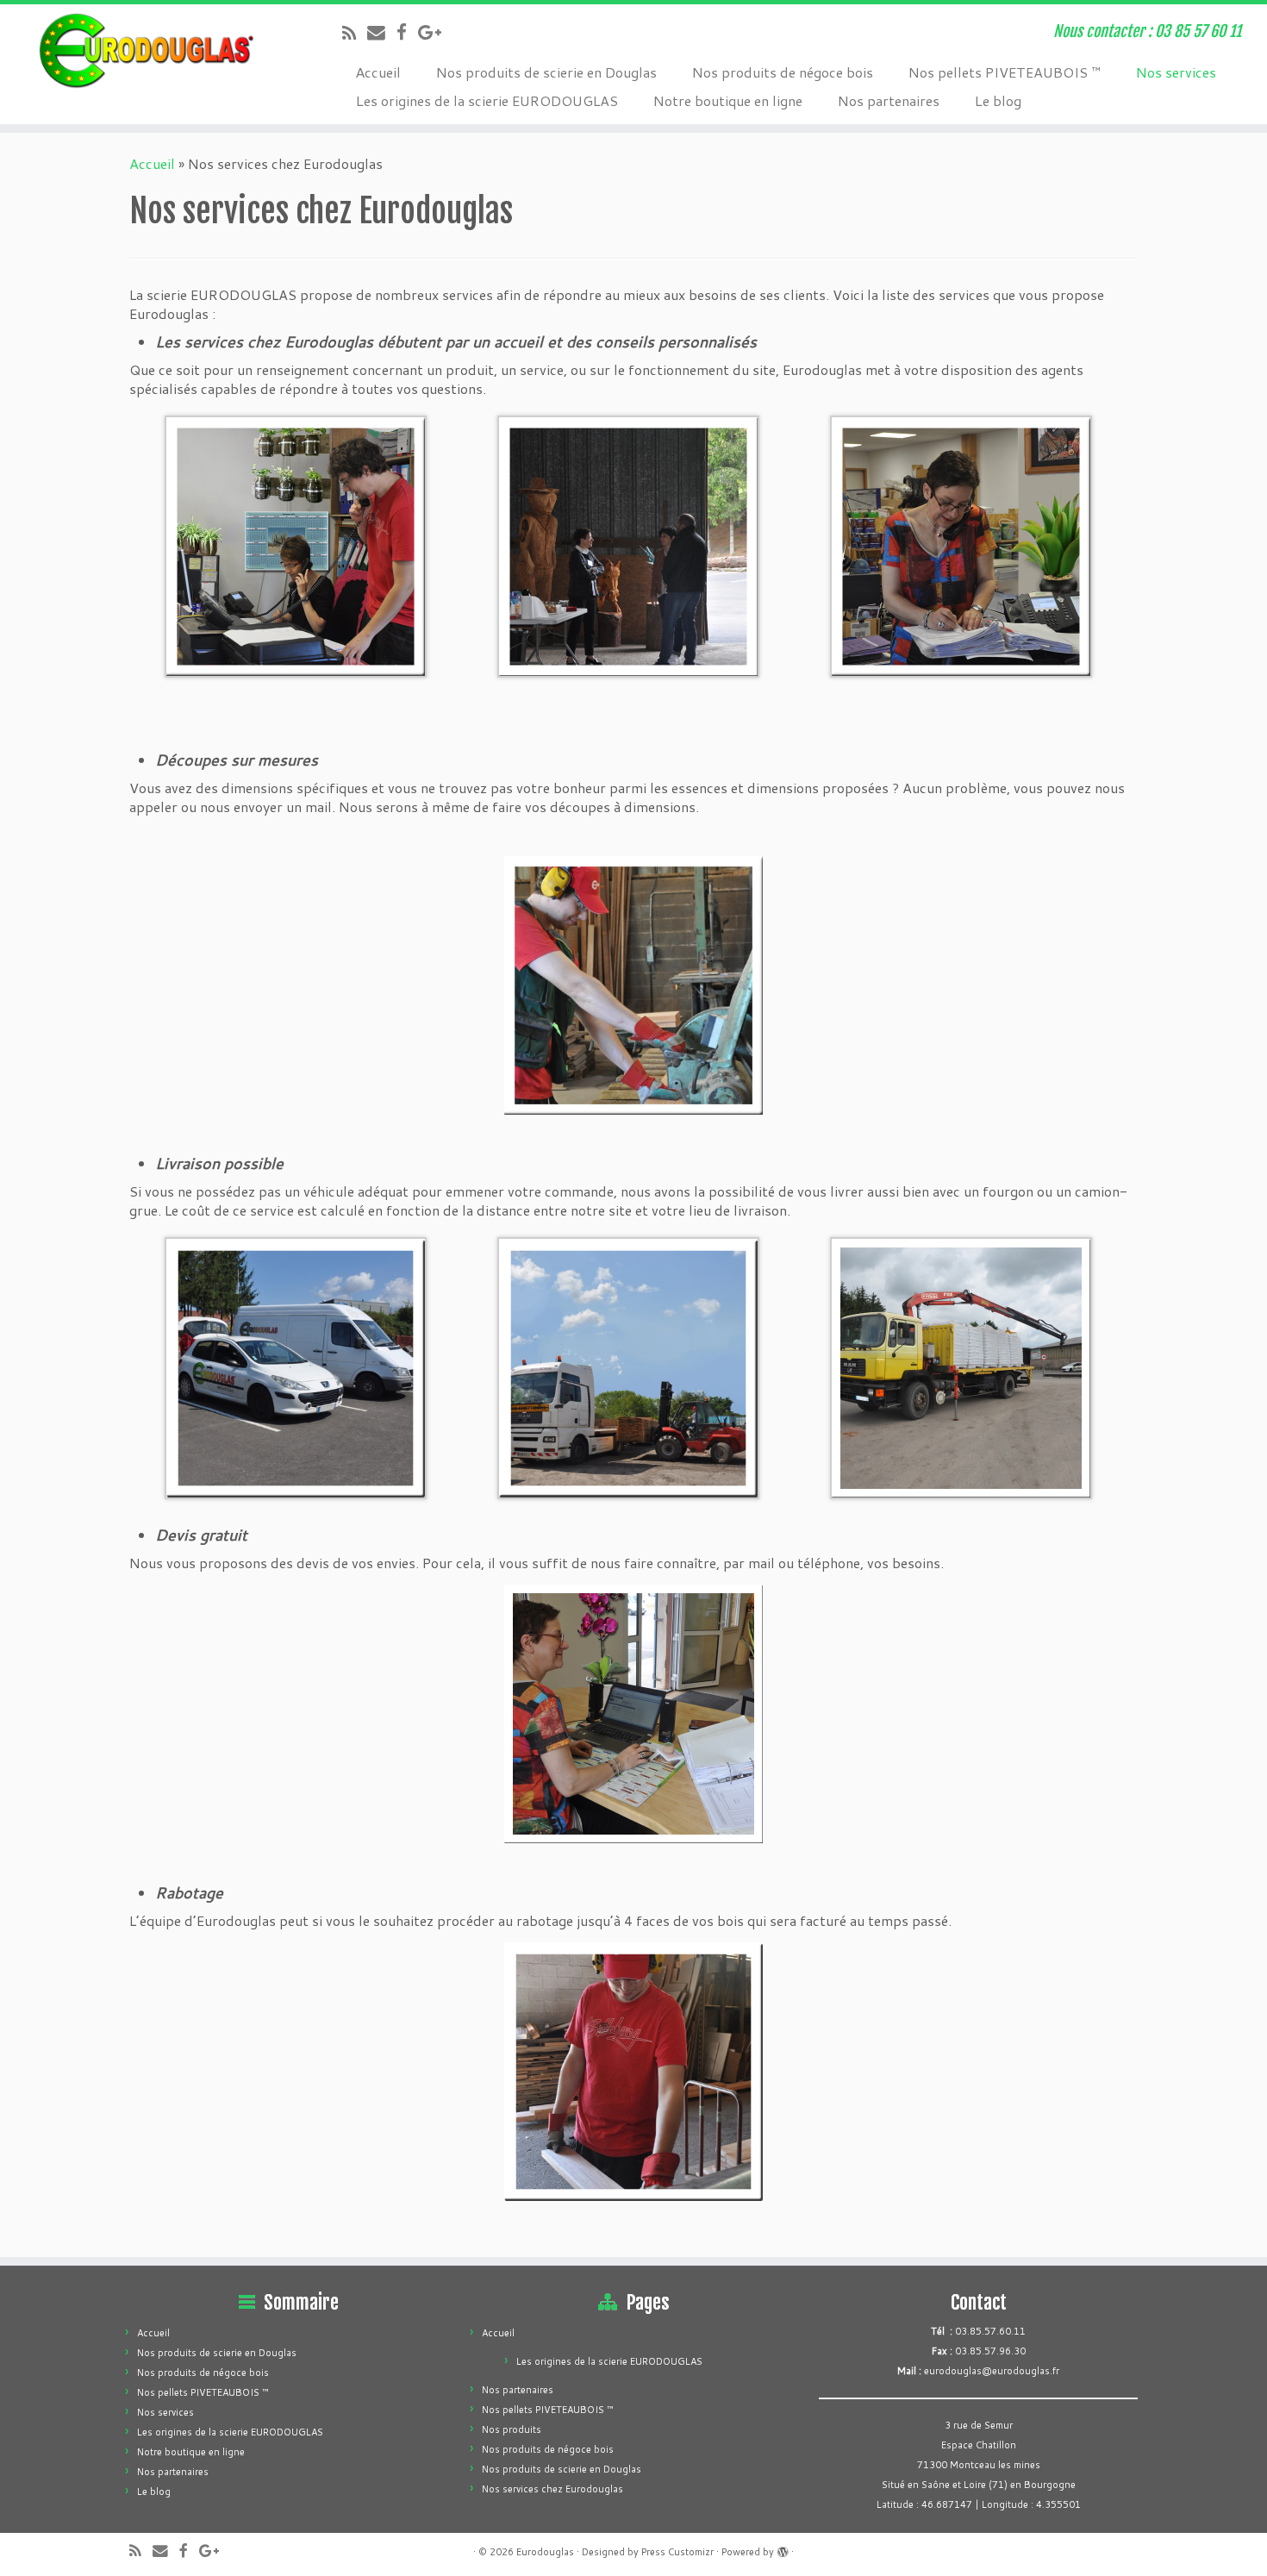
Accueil (378, 72)
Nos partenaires (888, 100)
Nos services (1176, 72)
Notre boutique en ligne (727, 100)
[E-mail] (382, 32)
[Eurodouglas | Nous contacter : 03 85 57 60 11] (146, 51)
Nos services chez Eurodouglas (552, 2489)
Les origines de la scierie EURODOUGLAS (487, 100)
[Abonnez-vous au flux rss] (355, 33)
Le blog (998, 100)
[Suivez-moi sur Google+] (435, 32)
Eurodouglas (545, 2552)
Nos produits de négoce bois (782, 72)
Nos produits (512, 2429)
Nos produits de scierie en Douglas (546, 72)
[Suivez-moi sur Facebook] (407, 32)
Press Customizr (677, 2552)
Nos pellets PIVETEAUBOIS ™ (1004, 72)
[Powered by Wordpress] (783, 2548)
